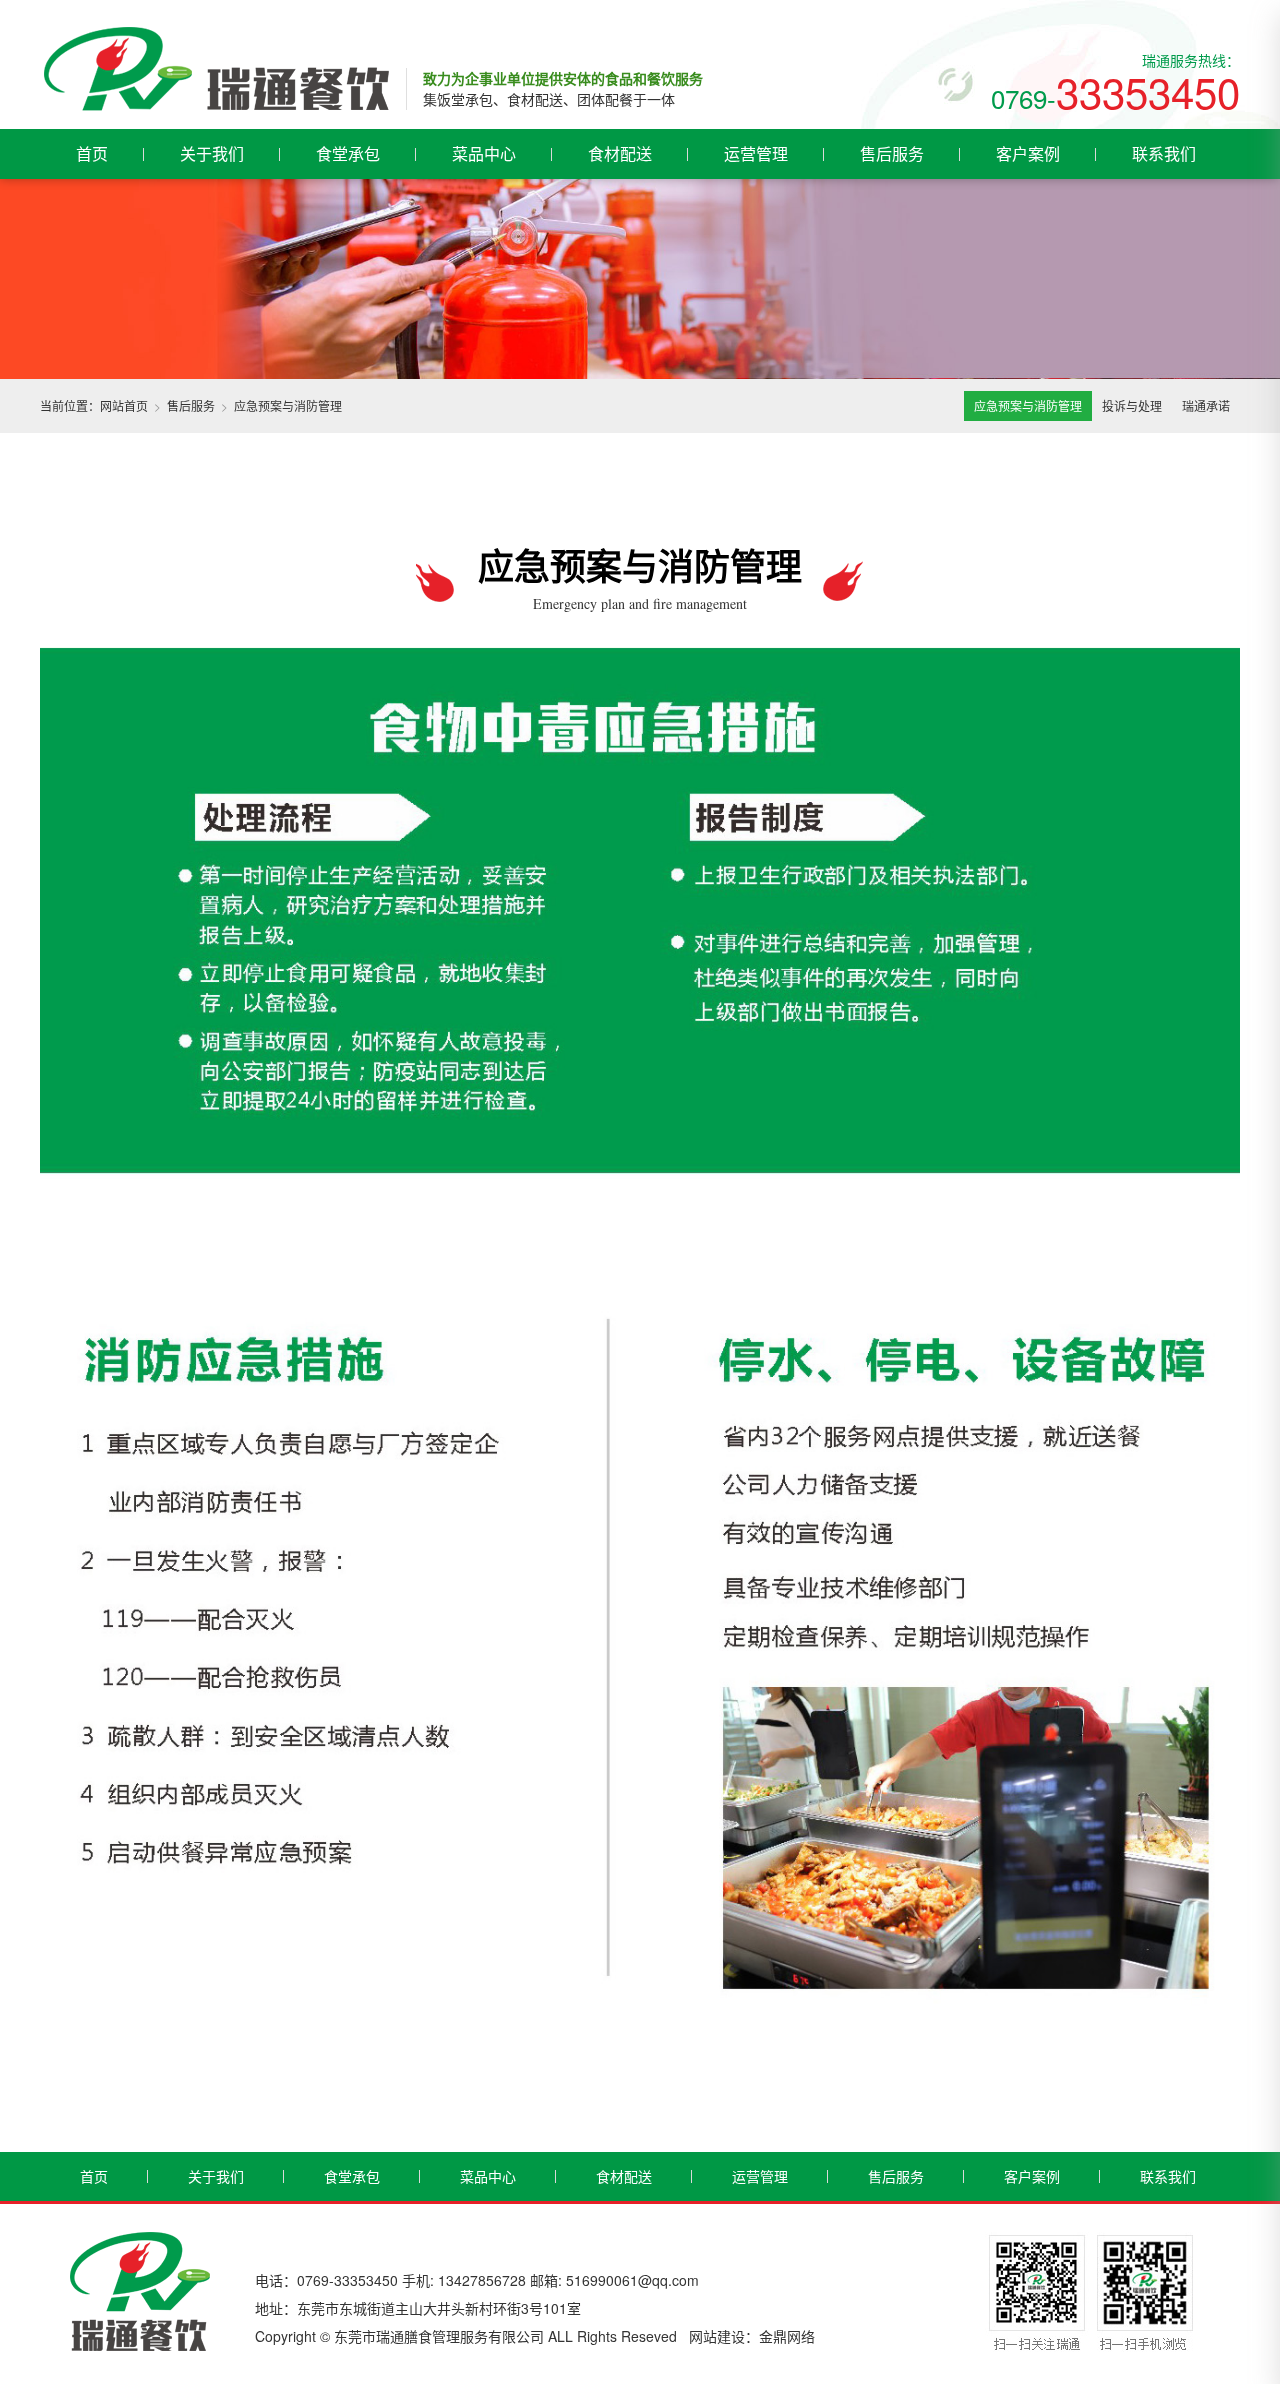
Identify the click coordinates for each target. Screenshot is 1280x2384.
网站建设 (717, 2336)
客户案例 (1028, 153)
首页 (92, 153)
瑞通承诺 (1206, 405)
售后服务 (892, 153)
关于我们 (212, 153)
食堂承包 (348, 153)
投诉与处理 (1132, 405)
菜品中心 (484, 153)
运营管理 (756, 153)
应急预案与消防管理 (1028, 405)
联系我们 (1164, 153)
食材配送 (620, 153)
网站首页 (124, 405)
